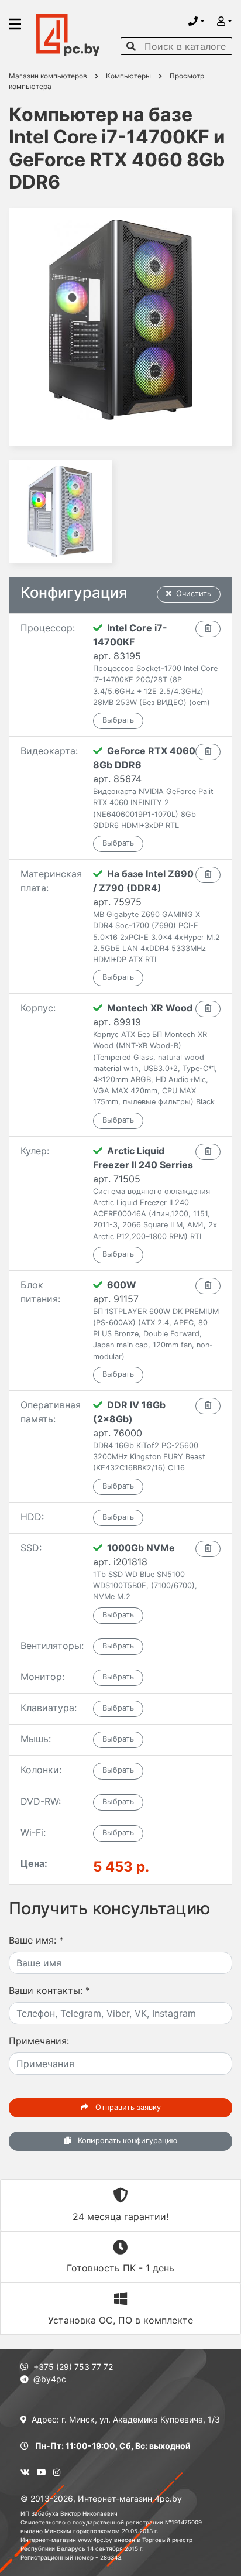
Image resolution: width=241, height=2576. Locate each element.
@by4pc (50, 2379)
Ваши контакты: (49, 1990)
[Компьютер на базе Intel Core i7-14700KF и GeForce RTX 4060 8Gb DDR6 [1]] (120, 327)
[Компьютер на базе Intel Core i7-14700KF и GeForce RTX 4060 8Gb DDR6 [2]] (60, 511)
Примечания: (39, 2041)
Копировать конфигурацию (126, 2141)
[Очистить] (208, 629)
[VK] (25, 2472)
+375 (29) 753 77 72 (73, 2367)
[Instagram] (57, 2472)
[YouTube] (42, 2472)
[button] (197, 21)
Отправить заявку (127, 2107)
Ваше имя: (36, 1940)
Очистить (194, 593)
